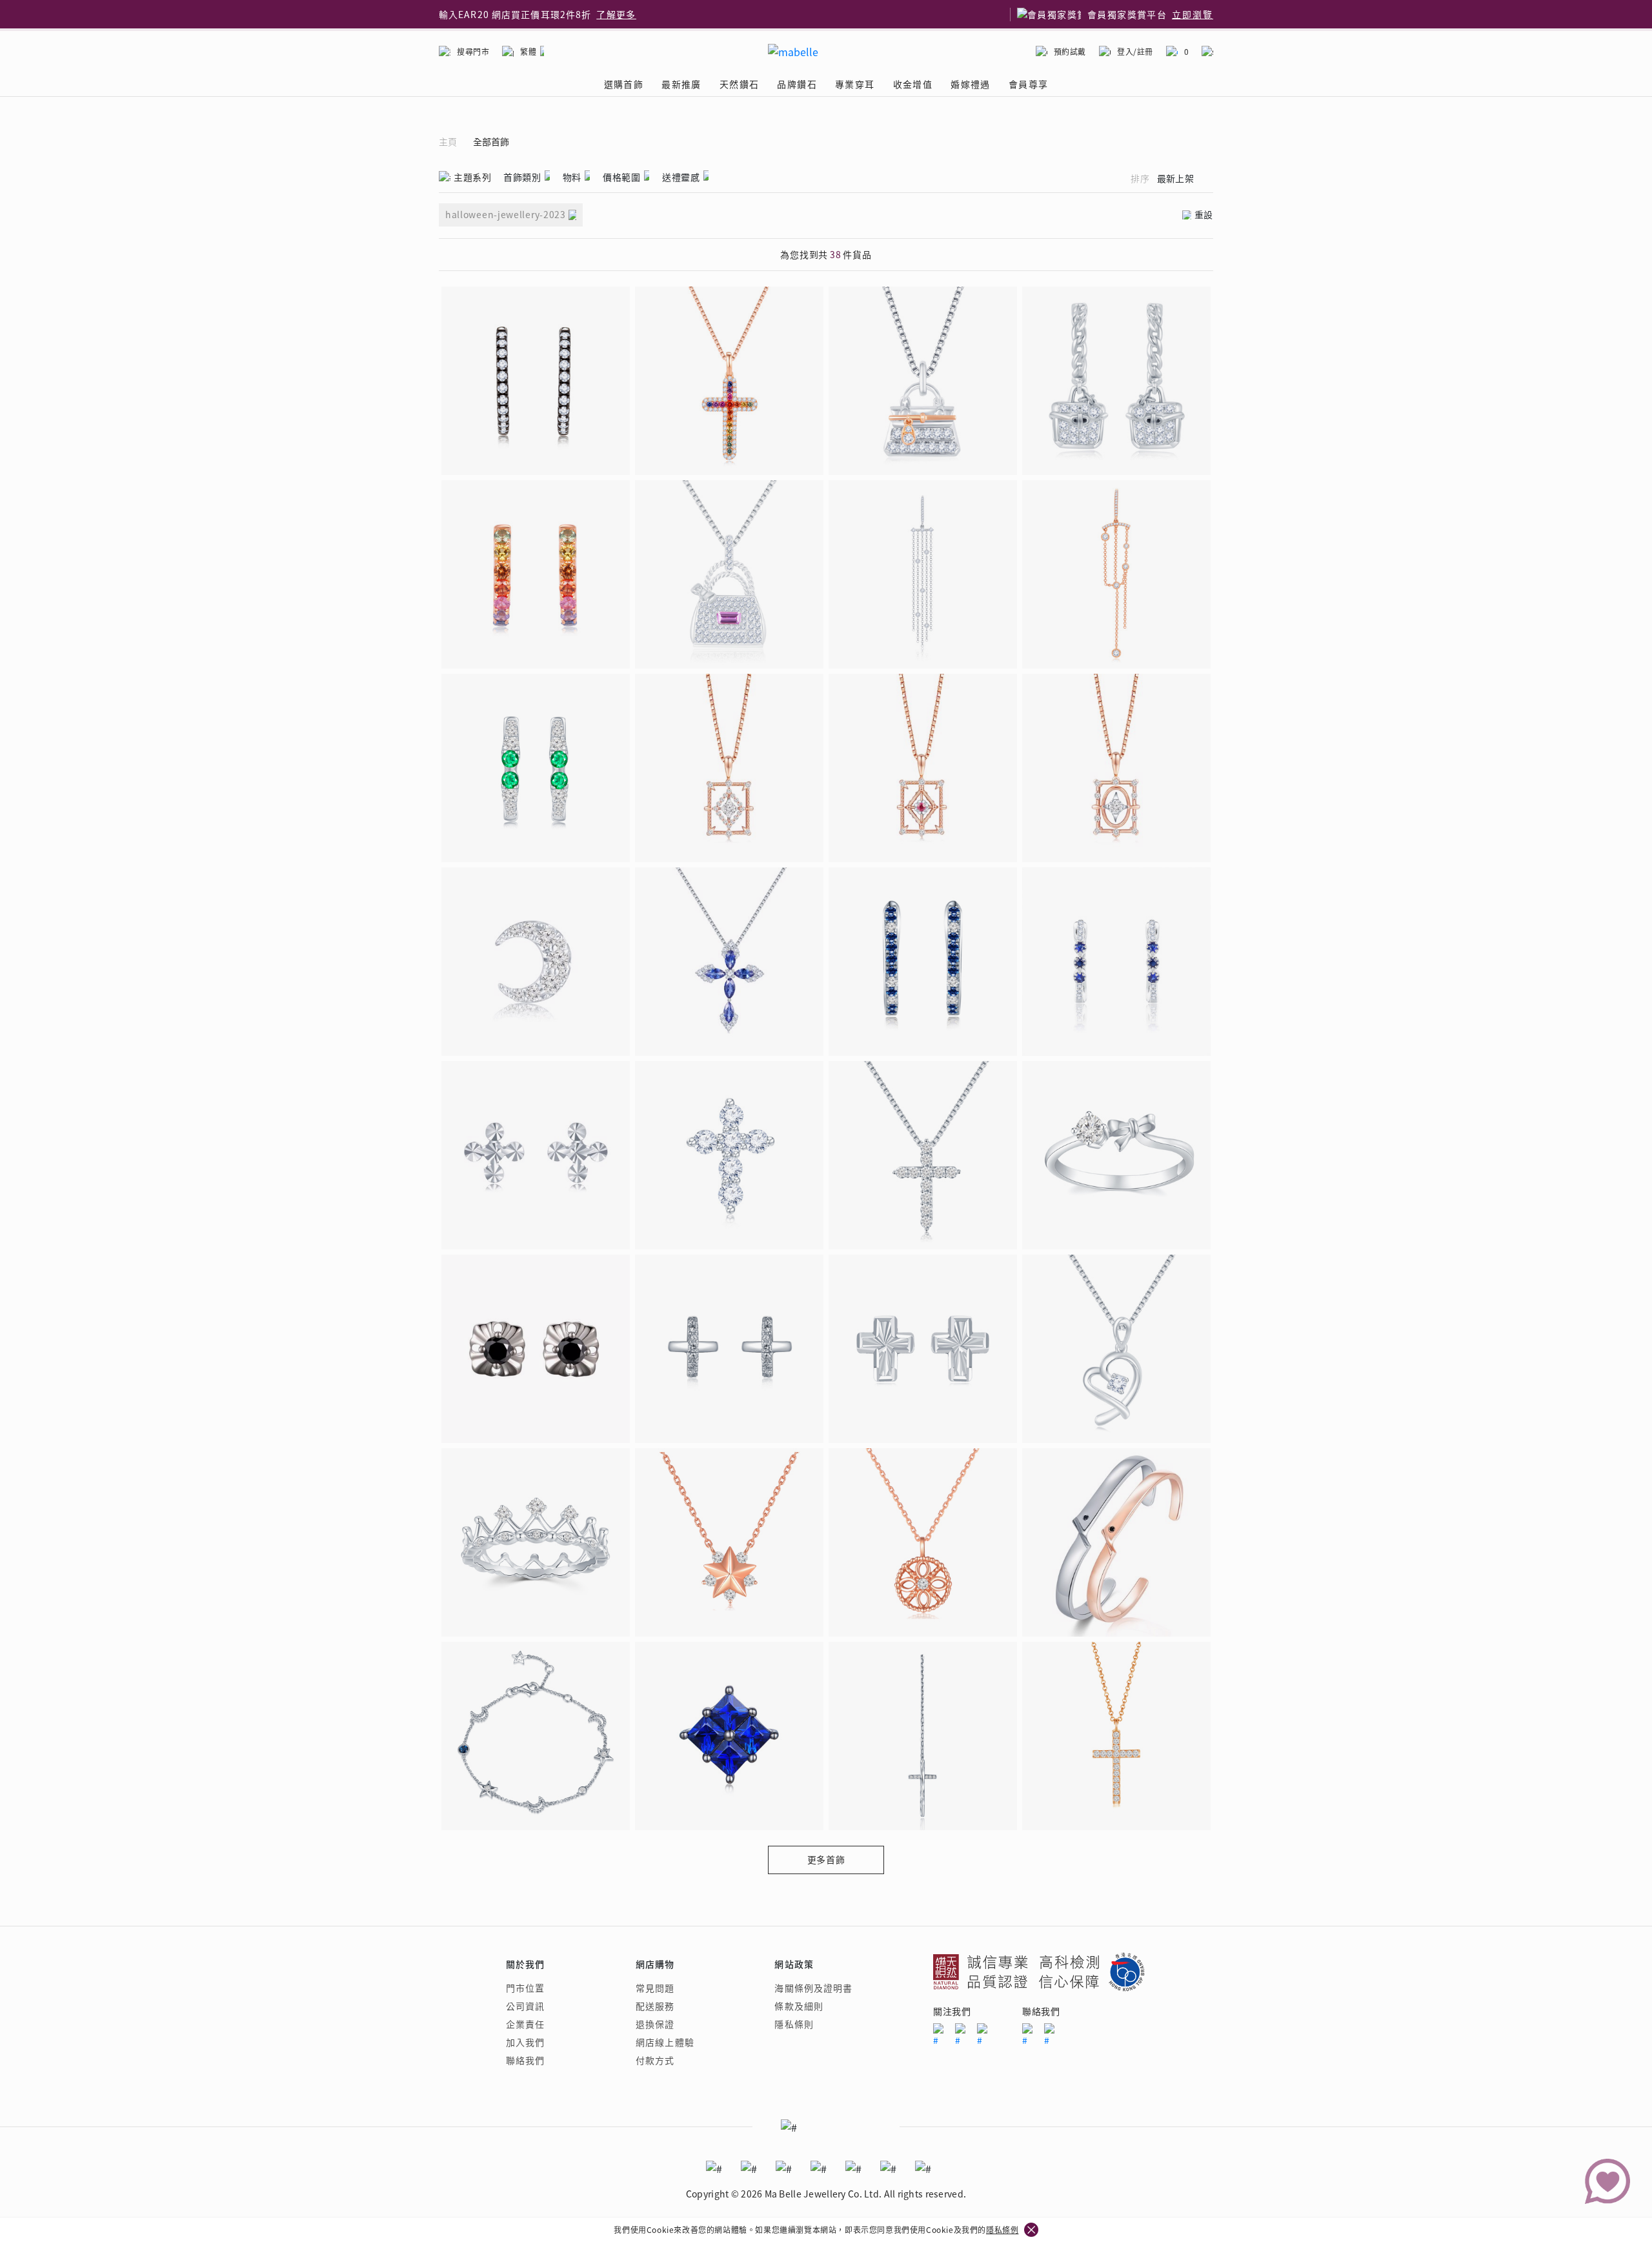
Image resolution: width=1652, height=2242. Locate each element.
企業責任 (525, 2024)
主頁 (448, 142)
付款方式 (655, 2060)
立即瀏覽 (1193, 14)
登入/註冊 (1135, 51)
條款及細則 (799, 2006)
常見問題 (655, 1988)
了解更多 (616, 14)
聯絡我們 (525, 2060)
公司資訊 (525, 2006)
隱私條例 (1002, 2229)
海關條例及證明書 (813, 1988)
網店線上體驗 (665, 2042)
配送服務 (655, 2006)
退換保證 (655, 2024)
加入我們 (525, 2042)
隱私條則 (794, 2024)
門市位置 (525, 1988)
